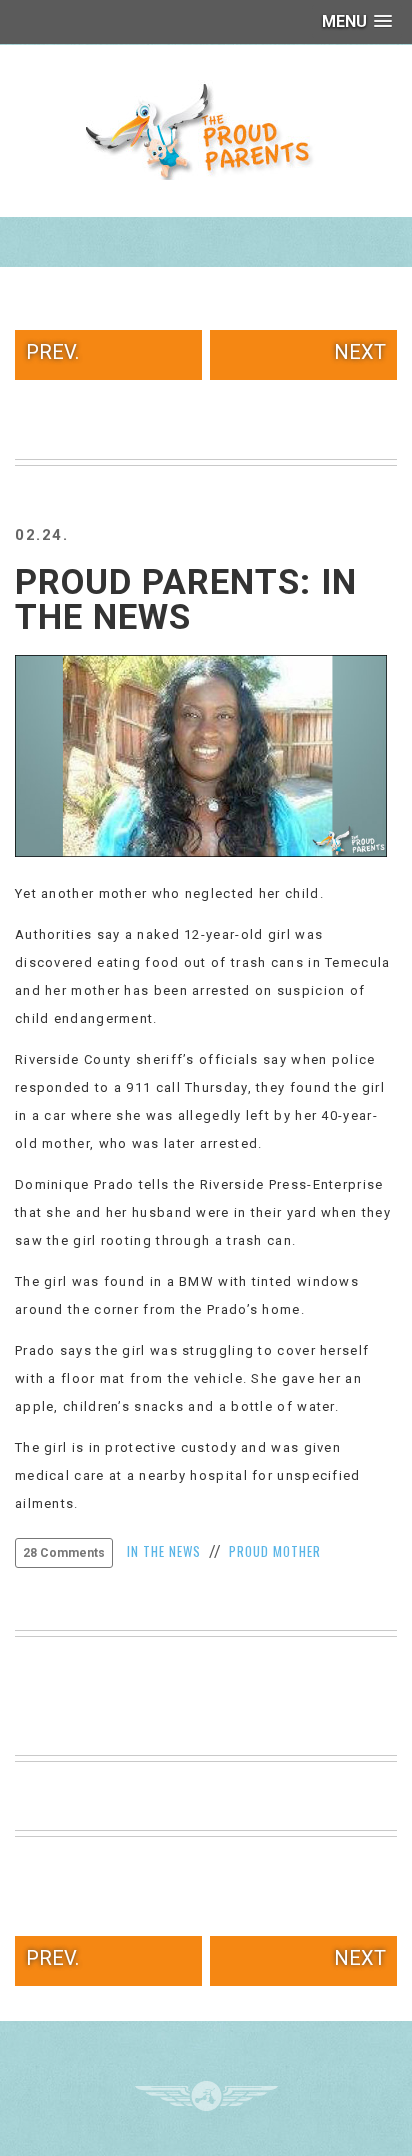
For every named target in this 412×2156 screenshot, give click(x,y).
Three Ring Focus (206, 2096)
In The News (164, 1551)
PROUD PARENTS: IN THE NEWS (186, 600)
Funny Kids (206, 130)
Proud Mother (275, 1551)
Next (360, 352)
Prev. (52, 352)
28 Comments (64, 1553)
